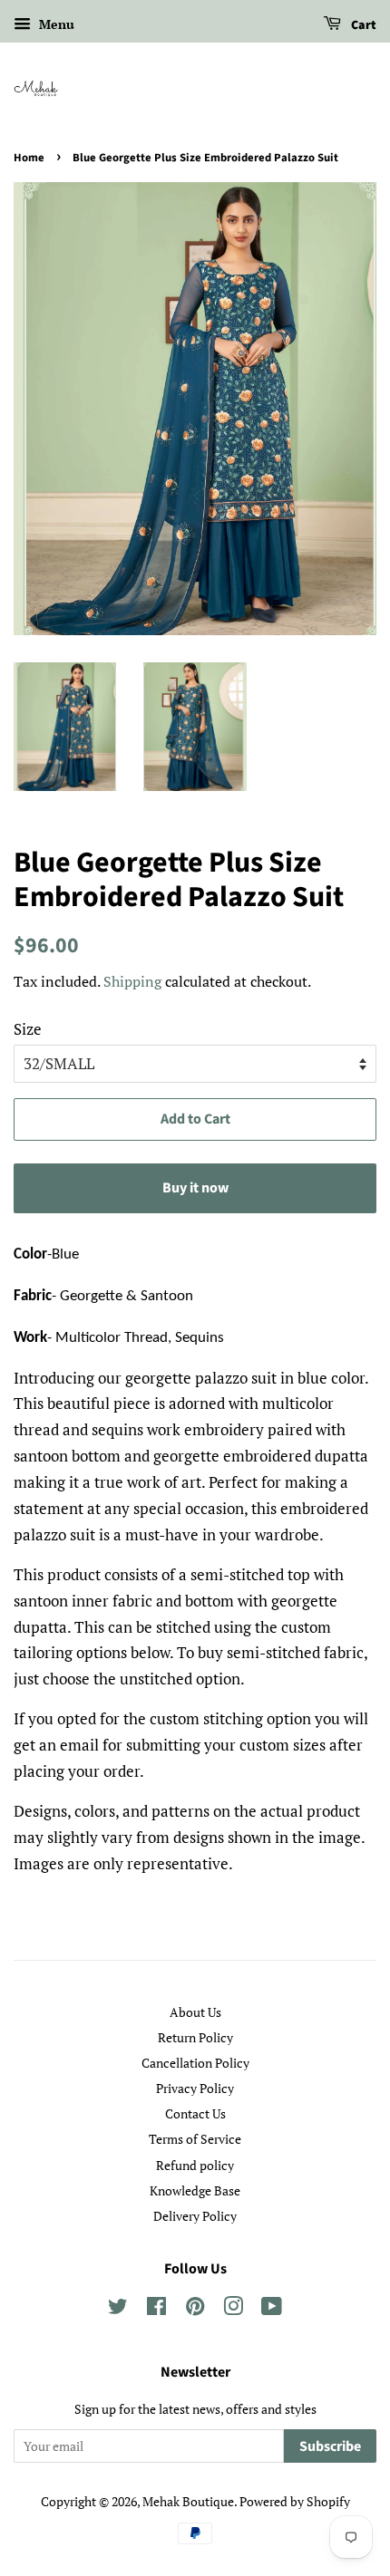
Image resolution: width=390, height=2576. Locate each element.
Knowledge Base (195, 2190)
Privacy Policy (195, 2088)
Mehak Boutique (188, 2501)
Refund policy (195, 2165)
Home (29, 158)
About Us (195, 2012)
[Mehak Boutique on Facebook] (156, 2309)
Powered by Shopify (295, 2501)
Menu (55, 24)
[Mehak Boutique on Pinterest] (195, 2309)
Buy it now (195, 1188)
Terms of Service (195, 2139)
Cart (362, 25)
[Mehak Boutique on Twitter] (118, 2309)
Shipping (132, 981)
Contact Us (195, 2113)
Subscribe (330, 2446)
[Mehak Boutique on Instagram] (233, 2309)
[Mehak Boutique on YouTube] (272, 2309)
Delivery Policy (195, 2216)
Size (28, 1029)
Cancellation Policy (195, 2063)
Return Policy (195, 2037)
